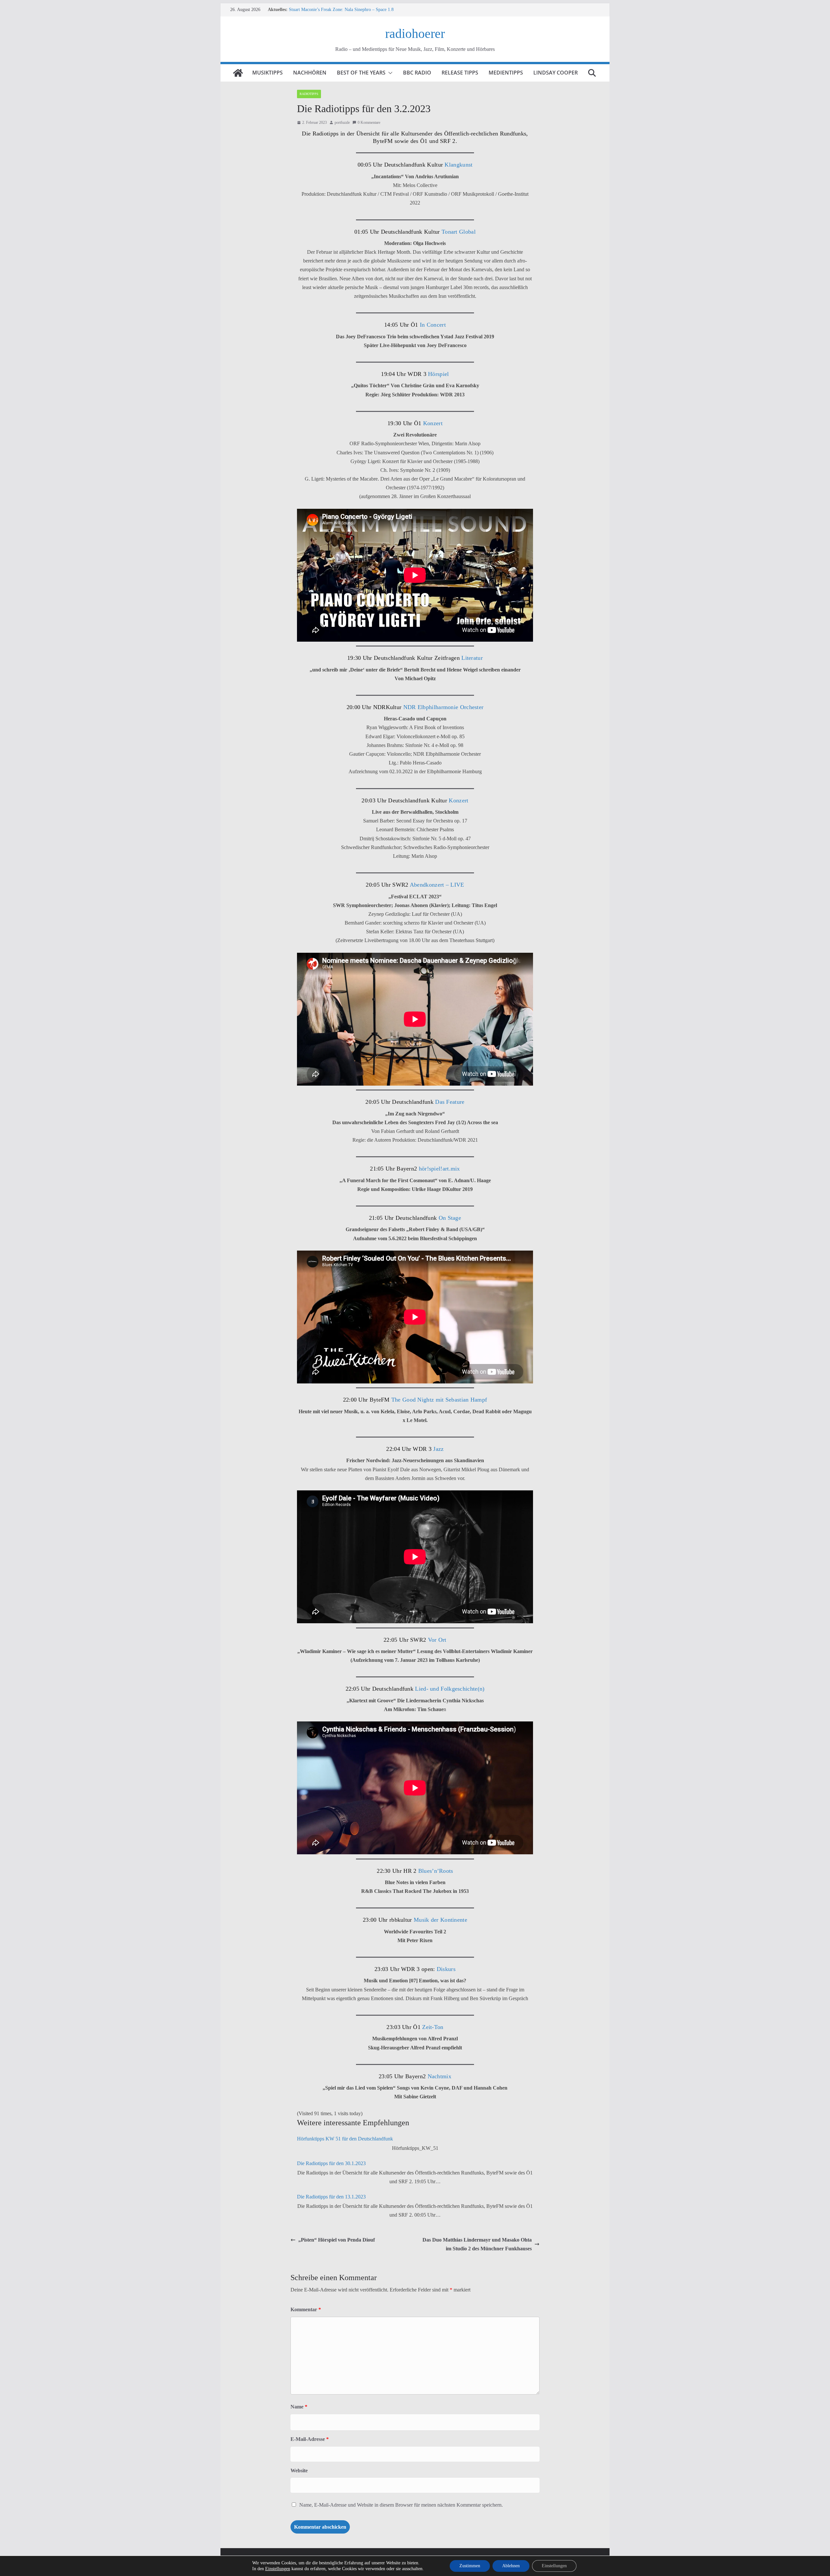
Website (299, 2471)
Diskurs (445, 1969)
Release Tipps (460, 73)
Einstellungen (278, 2569)
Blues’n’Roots (435, 1871)
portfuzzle (342, 122)
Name (299, 2407)
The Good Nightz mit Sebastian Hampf (439, 1400)
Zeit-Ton (433, 2027)
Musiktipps (267, 73)
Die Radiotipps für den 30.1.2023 (331, 2163)
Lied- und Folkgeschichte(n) (449, 1689)
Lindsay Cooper (556, 73)
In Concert (432, 325)
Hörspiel (438, 374)
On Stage (449, 1218)
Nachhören (310, 73)
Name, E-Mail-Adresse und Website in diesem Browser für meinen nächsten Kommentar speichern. (401, 2505)
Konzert (433, 423)
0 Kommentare (369, 122)
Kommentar (306, 2309)
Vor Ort (437, 1640)
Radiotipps (309, 94)
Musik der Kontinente (440, 1920)
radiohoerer (415, 34)
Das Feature (449, 1102)
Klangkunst (458, 165)
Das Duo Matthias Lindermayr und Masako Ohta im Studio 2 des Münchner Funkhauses (477, 2244)
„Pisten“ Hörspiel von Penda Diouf (337, 2240)
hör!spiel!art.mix (439, 1169)
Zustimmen (470, 2566)
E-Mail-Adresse (310, 2439)
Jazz (438, 1449)
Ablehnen (511, 2566)
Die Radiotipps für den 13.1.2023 (331, 2197)
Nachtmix (439, 2076)
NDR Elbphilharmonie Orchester (444, 707)
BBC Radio (417, 73)
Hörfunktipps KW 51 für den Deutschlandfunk (345, 2139)
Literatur (471, 658)
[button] (389, 73)
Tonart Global (459, 232)
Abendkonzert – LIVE (436, 885)
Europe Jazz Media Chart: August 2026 (325, 10)
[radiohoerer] (238, 73)
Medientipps (506, 73)
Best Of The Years (361, 73)
